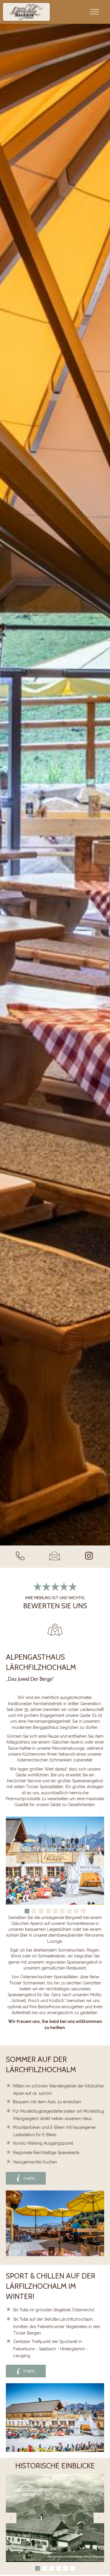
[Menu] (94, 12)
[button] (11, 1861)
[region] (55, 1866)
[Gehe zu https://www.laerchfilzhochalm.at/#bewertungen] (55, 1595)
